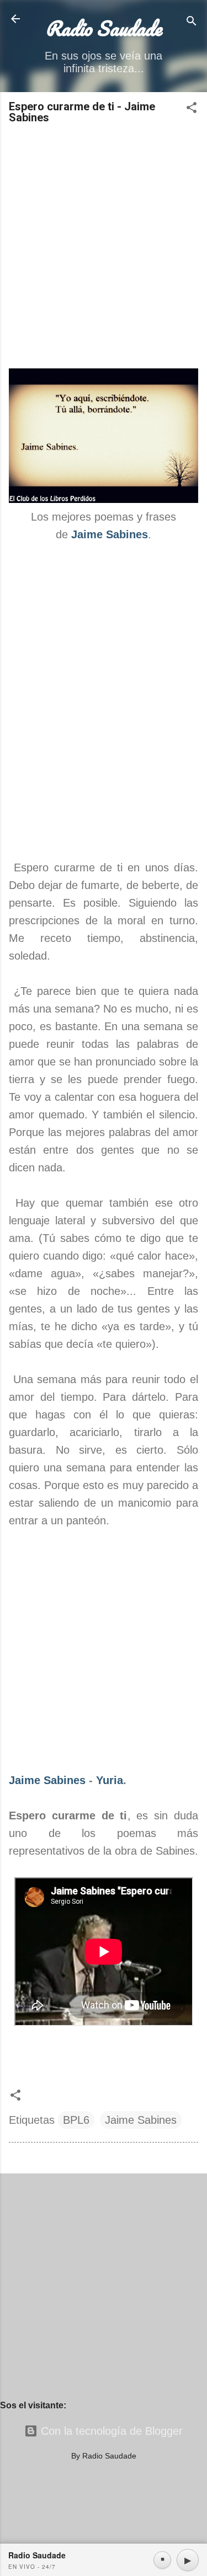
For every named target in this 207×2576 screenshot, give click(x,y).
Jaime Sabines (47, 1780)
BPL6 (76, 2120)
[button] (192, 109)
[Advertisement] (104, 247)
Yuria (110, 1780)
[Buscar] (192, 22)
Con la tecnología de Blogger (110, 2431)
